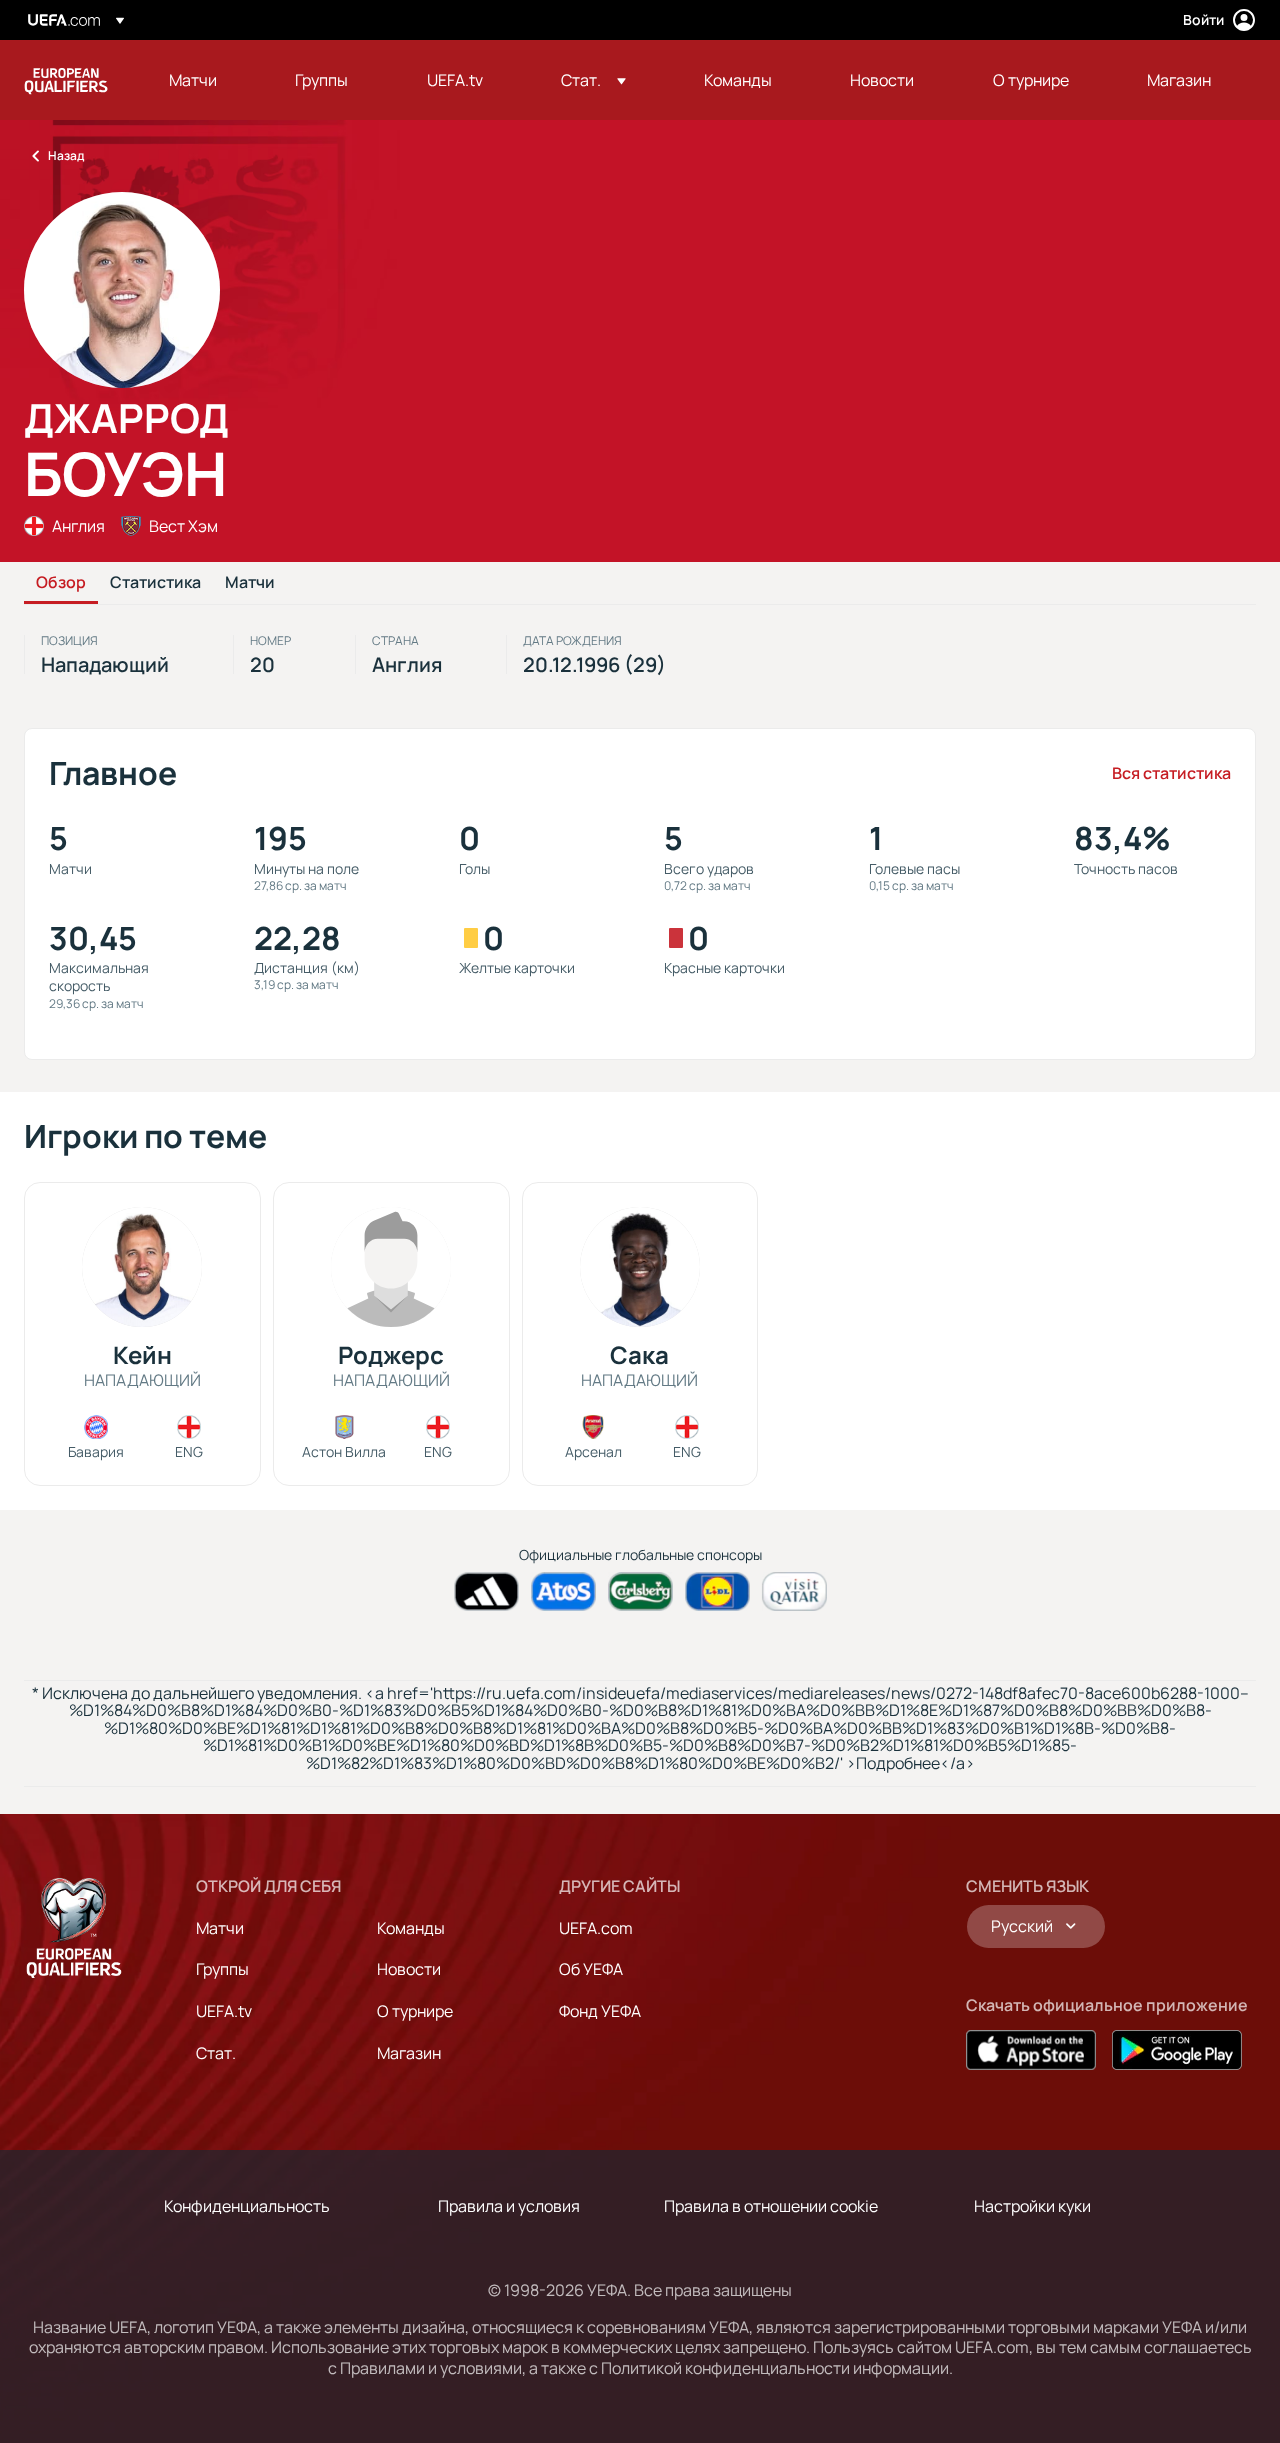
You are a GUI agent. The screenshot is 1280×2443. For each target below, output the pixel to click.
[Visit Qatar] (794, 1591)
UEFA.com (596, 1928)
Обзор (61, 583)
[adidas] (486, 1591)
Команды (411, 1928)
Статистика (155, 583)
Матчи (250, 583)
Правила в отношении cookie (771, 2206)
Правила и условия (509, 2206)
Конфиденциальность (247, 2206)
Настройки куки (1032, 2206)
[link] (193, 80)
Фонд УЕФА (600, 2011)
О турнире (415, 2011)
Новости (409, 1969)
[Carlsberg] (640, 1591)
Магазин (409, 2053)
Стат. (216, 2053)
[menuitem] (207, 80)
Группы (222, 1969)
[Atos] (563, 1591)
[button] (593, 80)
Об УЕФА (591, 1969)
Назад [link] (66, 155)
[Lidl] (717, 1591)
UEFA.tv (224, 2011)
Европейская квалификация (66, 80)
